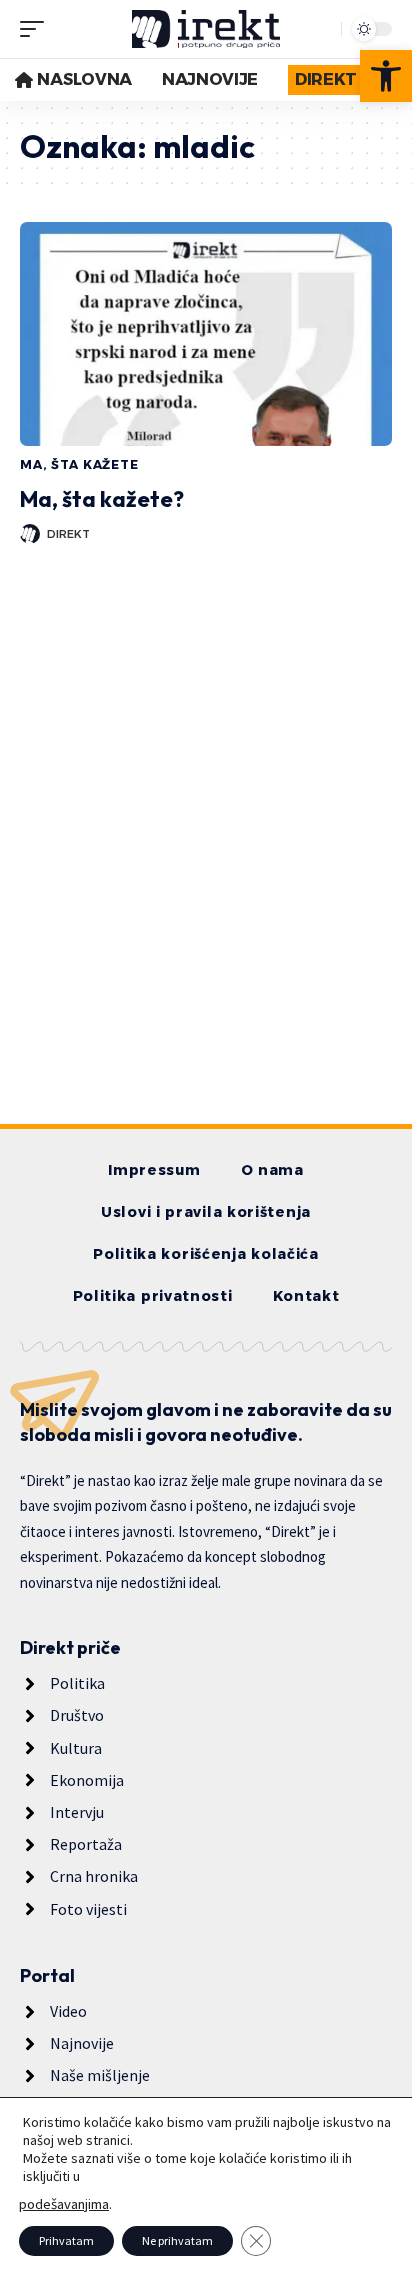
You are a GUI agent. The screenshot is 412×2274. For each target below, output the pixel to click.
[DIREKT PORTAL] (206, 29)
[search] (321, 29)
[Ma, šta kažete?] (206, 333)
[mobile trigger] (37, 29)
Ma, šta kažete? (102, 499)
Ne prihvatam (177, 2240)
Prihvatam (66, 2240)
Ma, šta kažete (79, 464)
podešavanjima (64, 2204)
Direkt (68, 534)
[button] (386, 76)
